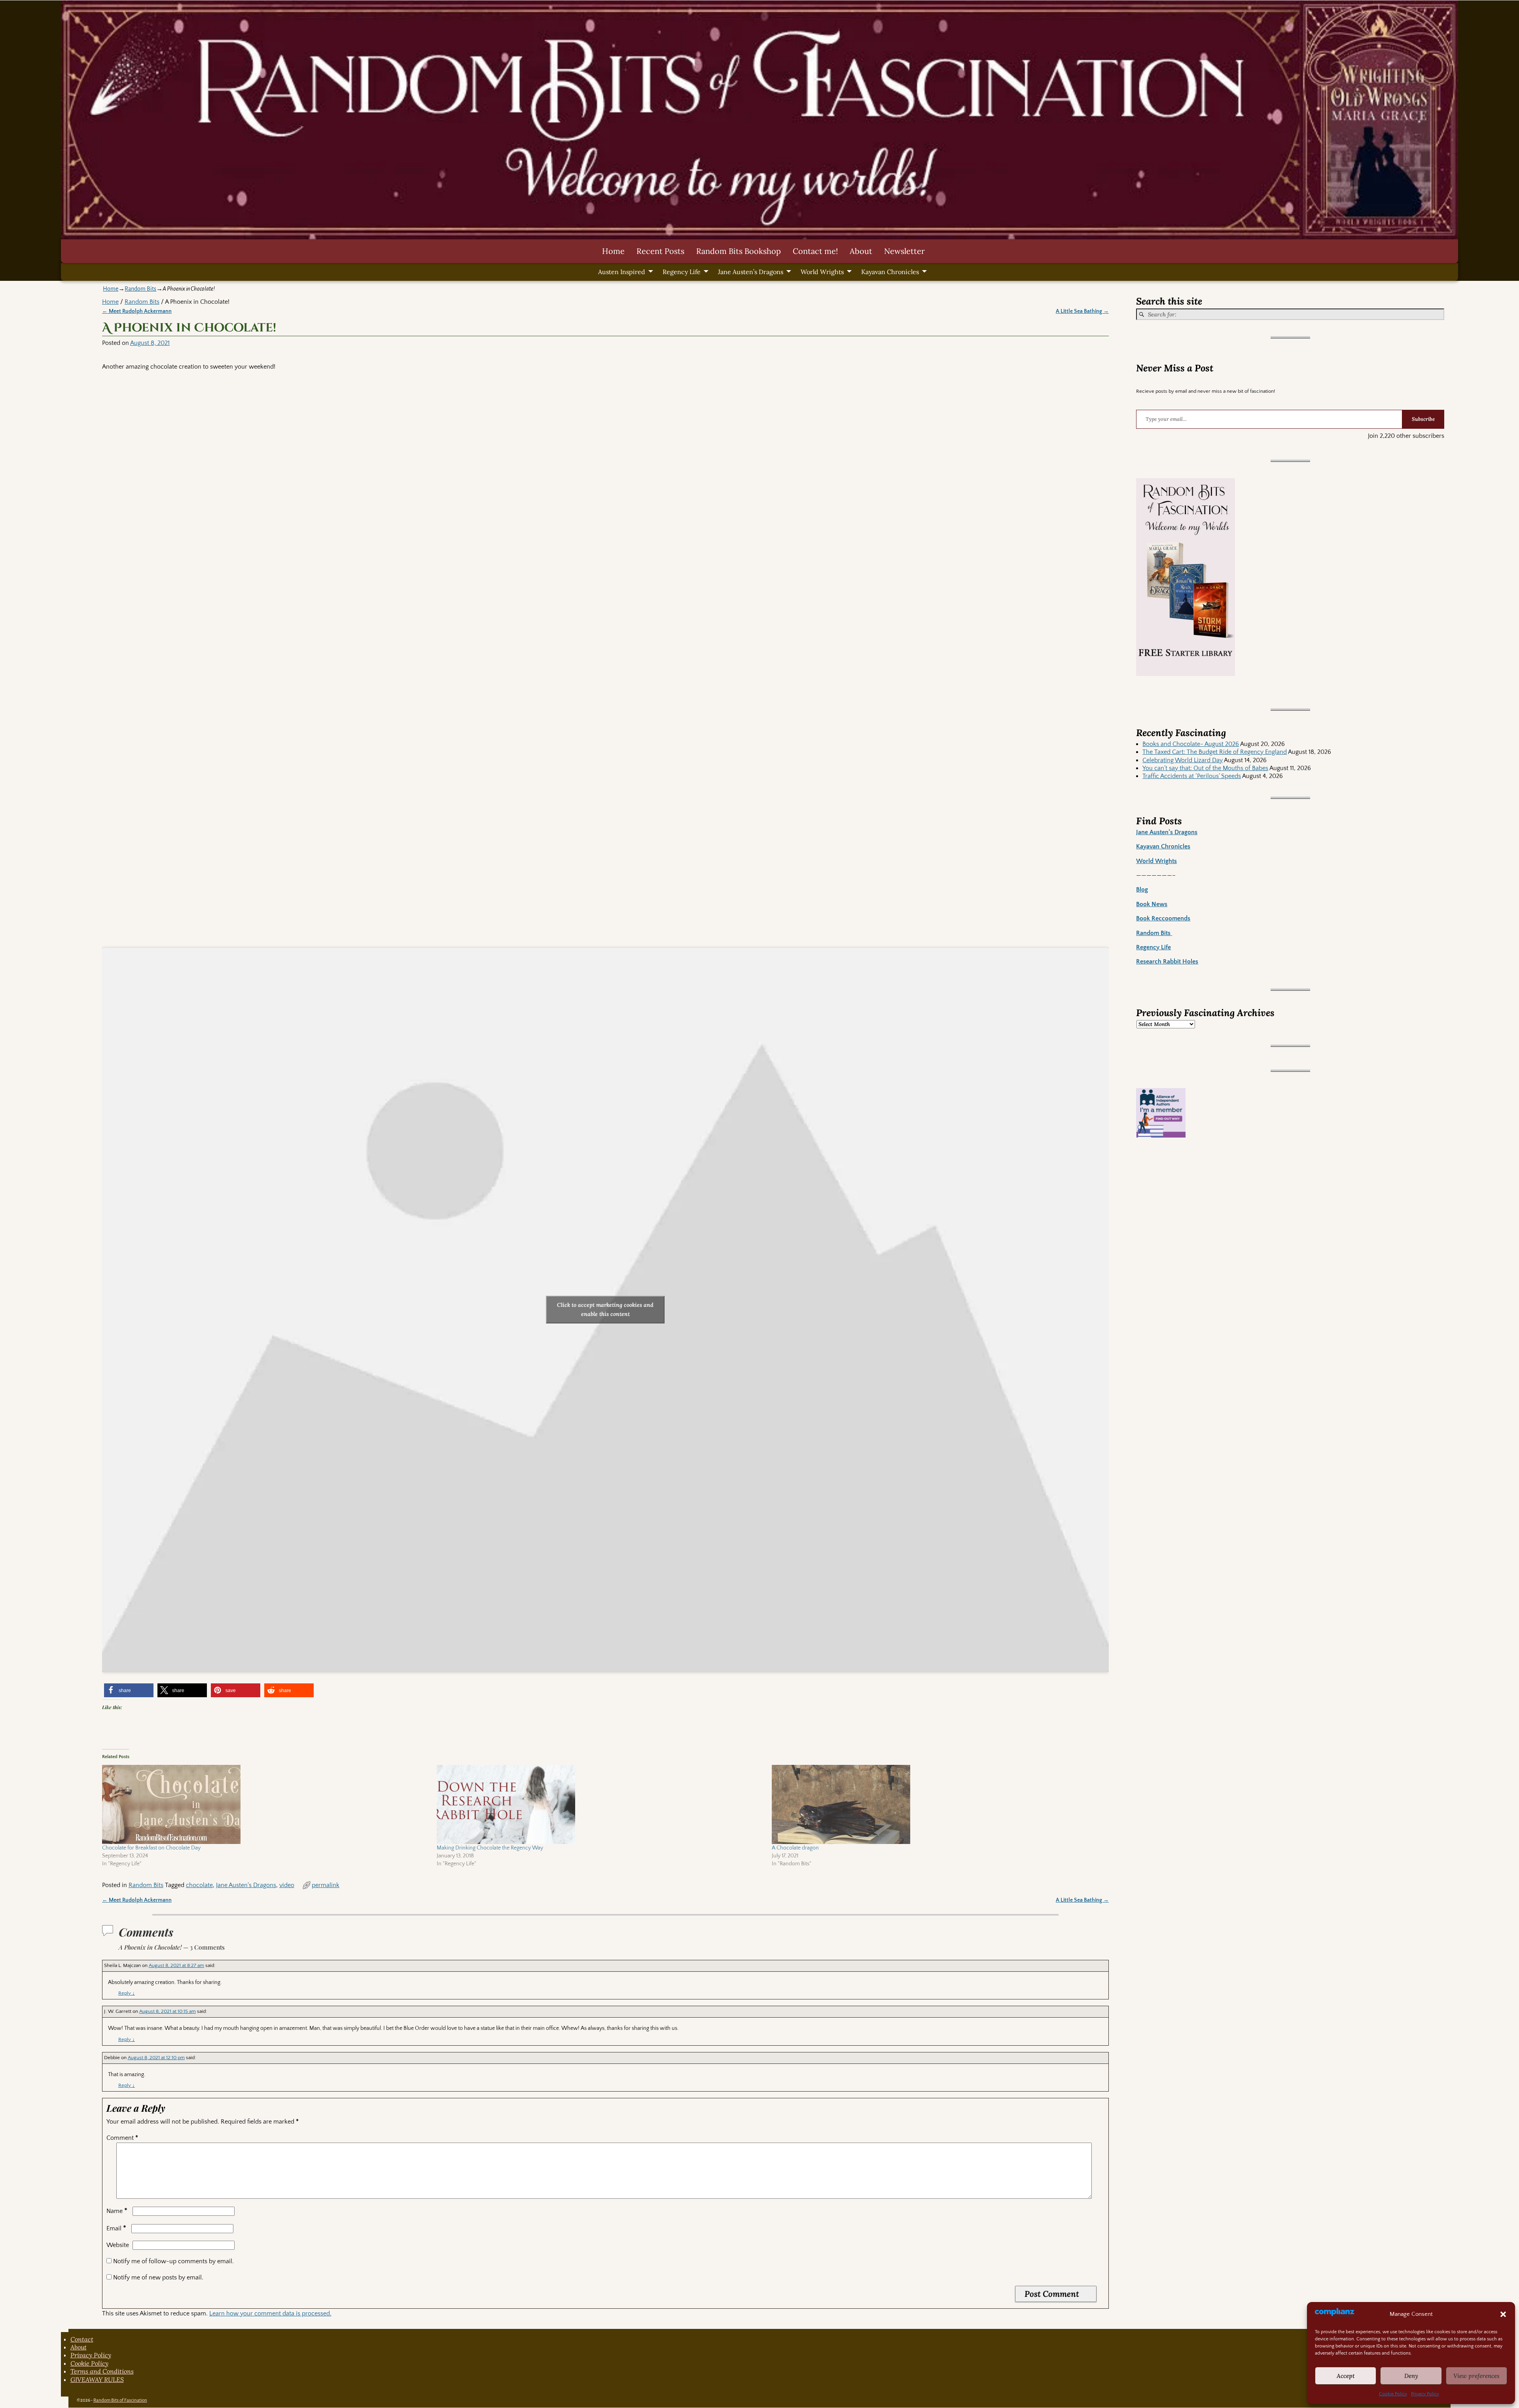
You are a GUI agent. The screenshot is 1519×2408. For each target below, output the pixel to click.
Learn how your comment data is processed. (270, 2313)
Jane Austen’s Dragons (751, 272)
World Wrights (822, 272)
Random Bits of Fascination (120, 2400)
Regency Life (682, 272)
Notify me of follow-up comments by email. (173, 2261)
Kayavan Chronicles (890, 272)
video (287, 1885)
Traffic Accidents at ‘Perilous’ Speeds (1192, 776)
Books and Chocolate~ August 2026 (1191, 744)
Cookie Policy (1393, 2394)
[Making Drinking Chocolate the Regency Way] (600, 1804)
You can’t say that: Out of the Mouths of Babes (1205, 768)
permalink (326, 1885)
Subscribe (1423, 419)
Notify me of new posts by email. (158, 2277)
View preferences (1476, 2376)
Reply (127, 1993)
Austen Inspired (622, 272)
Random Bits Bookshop (739, 251)
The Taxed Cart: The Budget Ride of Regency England (1215, 752)
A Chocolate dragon (795, 1848)
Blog (1142, 890)
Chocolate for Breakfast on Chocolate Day (151, 1848)
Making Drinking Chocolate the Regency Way (490, 1848)
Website (118, 2245)
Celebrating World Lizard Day (1183, 760)
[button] (1503, 2314)
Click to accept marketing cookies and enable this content (605, 1309)
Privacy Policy (1425, 2394)
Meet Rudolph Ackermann (137, 311)
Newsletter (904, 251)
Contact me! (815, 251)
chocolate (199, 1885)
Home (613, 251)
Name (117, 2211)
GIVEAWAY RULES (97, 2380)
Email (116, 2228)
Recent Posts (660, 251)
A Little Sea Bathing (1082, 311)
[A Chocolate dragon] (935, 1804)
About (861, 251)
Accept (1346, 2376)
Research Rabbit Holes (1167, 962)
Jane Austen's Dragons (246, 1885)
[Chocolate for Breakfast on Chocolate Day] (266, 1804)
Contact (82, 2339)
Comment (122, 2138)
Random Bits (140, 289)
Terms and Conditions (102, 2371)
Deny (1411, 2376)
